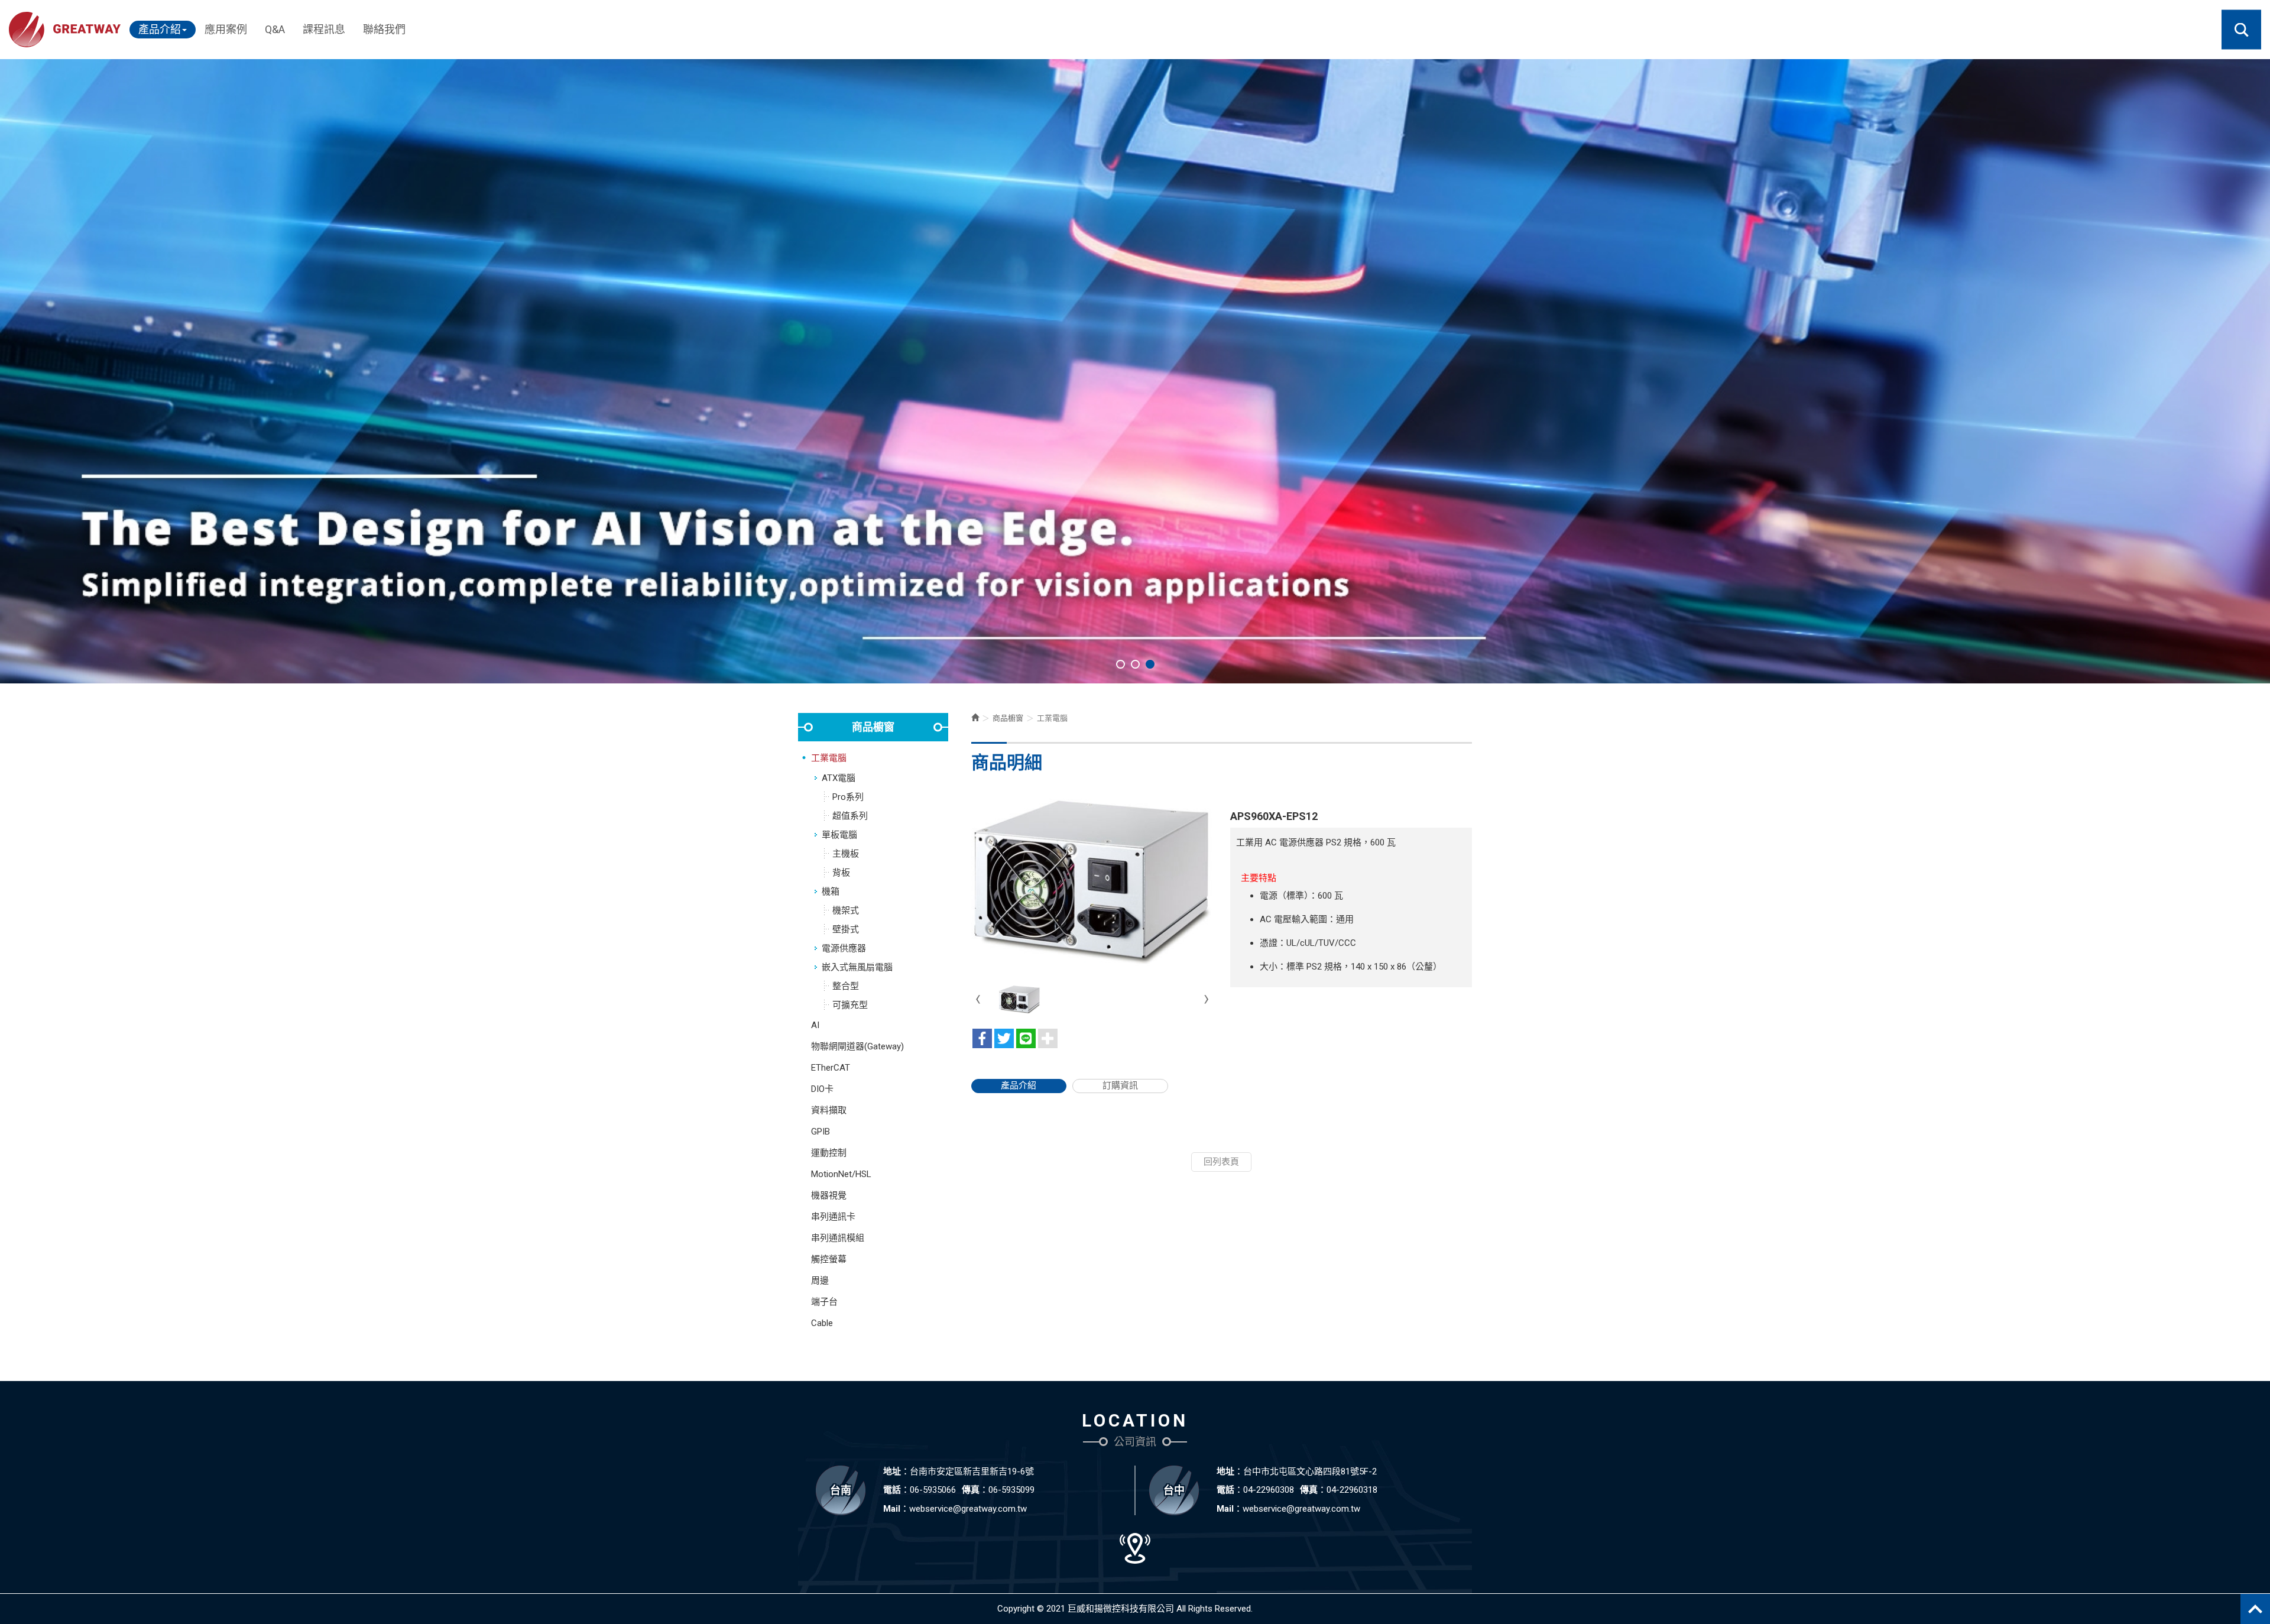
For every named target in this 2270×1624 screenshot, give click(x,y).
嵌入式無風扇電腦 (857, 967)
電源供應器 (844, 948)
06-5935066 (933, 1490)
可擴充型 (850, 1005)
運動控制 (829, 1153)
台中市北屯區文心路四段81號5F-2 (1310, 1471)
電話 (892, 1490)
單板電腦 (839, 835)
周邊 (820, 1281)
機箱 (831, 892)
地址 (892, 1471)
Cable (822, 1323)
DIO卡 (822, 1089)
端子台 (824, 1302)
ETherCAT (831, 1068)
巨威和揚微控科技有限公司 (65, 30)
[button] (2241, 30)
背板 (841, 873)
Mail (892, 1509)
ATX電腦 (839, 778)
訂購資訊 (1120, 1085)
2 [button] (1135, 664)
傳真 (971, 1490)
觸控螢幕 (829, 1259)
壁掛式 (846, 929)
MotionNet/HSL (841, 1174)
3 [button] (1150, 664)
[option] (1135, 371)
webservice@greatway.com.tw (968, 1509)
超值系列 (850, 816)
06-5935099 (1011, 1490)
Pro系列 (848, 797)
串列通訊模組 (838, 1238)
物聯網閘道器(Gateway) (857, 1046)
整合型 (846, 986)
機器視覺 (829, 1195)
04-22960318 (1352, 1490)
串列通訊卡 (833, 1217)
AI (815, 1025)
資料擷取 (829, 1110)
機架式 (846, 910)
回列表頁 (1221, 1162)
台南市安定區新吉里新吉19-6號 (972, 1471)
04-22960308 (1269, 1490)
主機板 (846, 854)
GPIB (821, 1132)
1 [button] (1121, 664)
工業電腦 (829, 758)
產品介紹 (1019, 1085)
